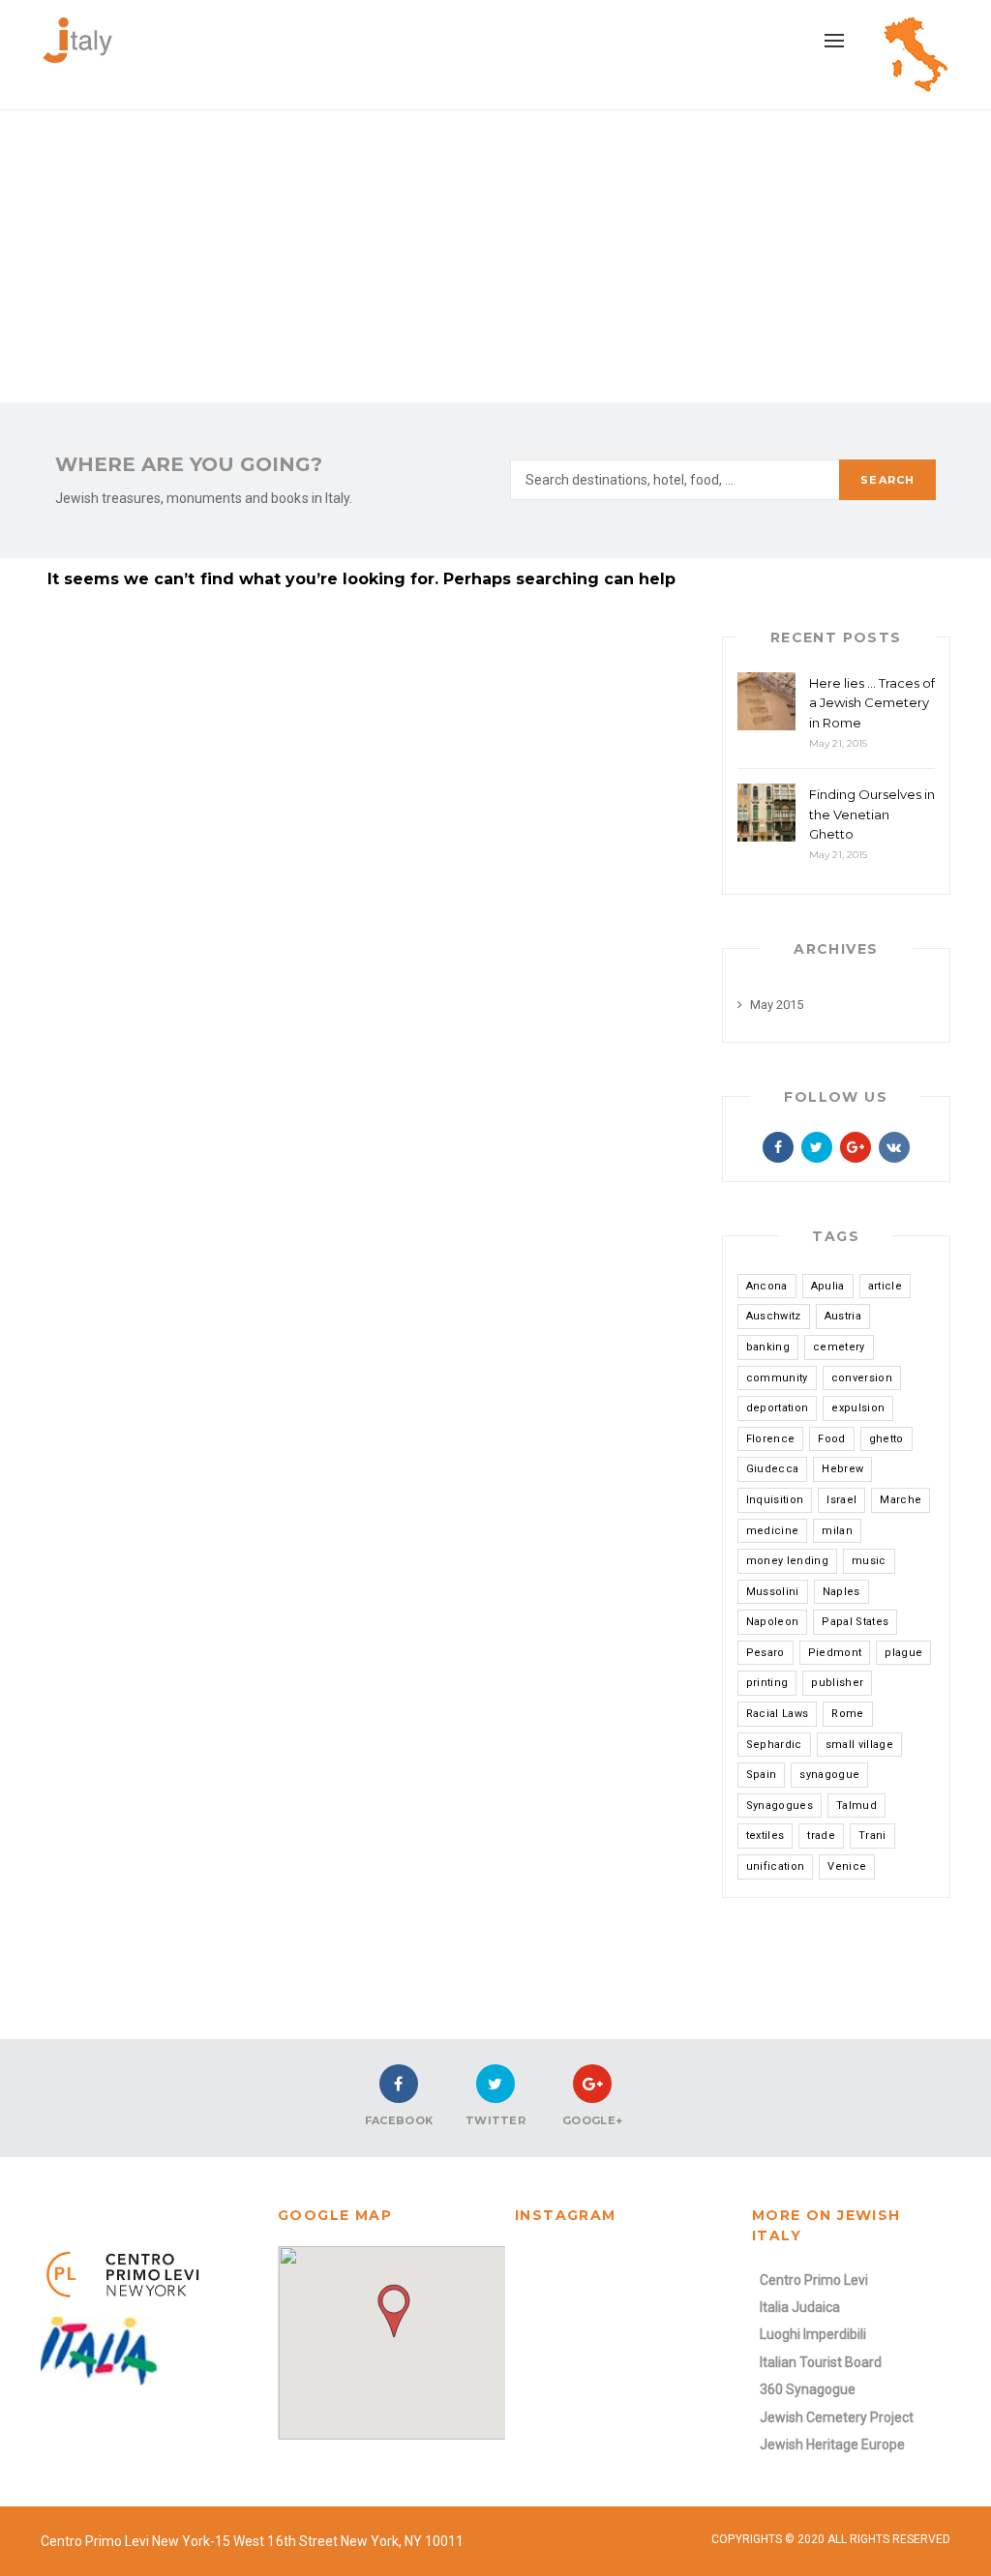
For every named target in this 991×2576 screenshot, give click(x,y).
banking (768, 1347)
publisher (837, 1683)
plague (903, 1653)
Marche (901, 1500)
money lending (787, 1561)
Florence (771, 1439)
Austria (843, 1316)
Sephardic (774, 1745)
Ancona (767, 1286)
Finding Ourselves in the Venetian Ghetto (872, 814)
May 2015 (777, 1005)
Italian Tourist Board (821, 2362)
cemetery (839, 1347)
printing (767, 1683)
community (777, 1378)
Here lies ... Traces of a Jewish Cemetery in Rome (872, 703)
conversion (862, 1378)
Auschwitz (774, 1316)
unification (776, 1866)
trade (821, 1836)
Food (831, 1439)
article (885, 1286)
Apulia (828, 1286)
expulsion (858, 1408)
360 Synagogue (808, 2389)
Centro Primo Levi (814, 2280)
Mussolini (773, 1592)
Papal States (855, 1622)
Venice (847, 1866)
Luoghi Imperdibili (813, 2334)
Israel (841, 1500)
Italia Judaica (800, 2307)
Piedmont (835, 1653)
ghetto (886, 1439)
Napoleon (773, 1622)
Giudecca (773, 1469)
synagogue (829, 1775)
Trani (872, 1836)
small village (859, 1745)
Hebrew (842, 1469)
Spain (762, 1775)
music (869, 1561)
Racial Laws (778, 1714)
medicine (773, 1531)
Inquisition (775, 1500)
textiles (766, 1836)
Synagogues (780, 1806)
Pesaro (766, 1653)
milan (837, 1531)
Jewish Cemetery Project (837, 2417)
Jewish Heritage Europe (832, 2444)
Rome (847, 1714)
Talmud (856, 1806)
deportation (778, 1408)
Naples (841, 1592)
